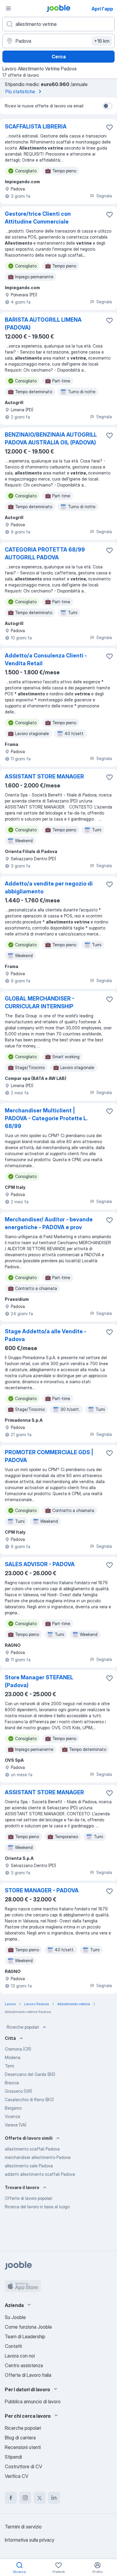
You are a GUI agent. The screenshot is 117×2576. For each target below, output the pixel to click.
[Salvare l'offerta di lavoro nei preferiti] (109, 127)
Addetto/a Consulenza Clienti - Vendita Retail (46, 659)
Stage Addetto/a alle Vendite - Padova (46, 1335)
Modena (13, 2057)
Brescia (12, 2083)
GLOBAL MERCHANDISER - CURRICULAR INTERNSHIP (40, 1002)
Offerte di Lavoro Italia (28, 2375)
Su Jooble (15, 2317)
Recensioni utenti (23, 2447)
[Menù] (8, 8)
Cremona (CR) (18, 2049)
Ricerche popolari (23, 2027)
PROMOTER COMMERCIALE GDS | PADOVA (49, 1456)
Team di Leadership (25, 2336)
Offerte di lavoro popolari (28, 2198)
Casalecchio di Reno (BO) (29, 2100)
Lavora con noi (20, 2356)
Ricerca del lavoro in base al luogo (37, 2207)
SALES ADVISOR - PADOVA (40, 1564)
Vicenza (12, 2116)
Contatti (13, 2346)
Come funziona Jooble (28, 2327)
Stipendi (13, 2457)
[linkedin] (54, 2498)
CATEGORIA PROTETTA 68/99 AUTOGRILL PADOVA (45, 554)
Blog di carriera (20, 2438)
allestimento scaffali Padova (32, 2149)
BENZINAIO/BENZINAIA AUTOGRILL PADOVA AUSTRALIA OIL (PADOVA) (51, 439)
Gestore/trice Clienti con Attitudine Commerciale (38, 218)
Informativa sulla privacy (30, 2540)
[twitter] (40, 2498)
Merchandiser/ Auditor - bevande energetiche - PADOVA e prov (49, 1223)
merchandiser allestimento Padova (38, 2157)
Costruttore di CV (23, 2466)
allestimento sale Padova (29, 2166)
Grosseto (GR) (18, 2091)
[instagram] (25, 2498)
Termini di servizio (23, 2527)
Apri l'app (102, 9)
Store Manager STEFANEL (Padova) (39, 1681)
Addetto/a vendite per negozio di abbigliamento (49, 888)
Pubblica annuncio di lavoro (33, 2401)
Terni (9, 2066)
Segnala (104, 196)
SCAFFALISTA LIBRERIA (36, 127)
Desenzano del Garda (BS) (30, 2074)
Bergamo (13, 2108)
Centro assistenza (24, 2365)
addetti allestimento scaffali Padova (40, 2174)
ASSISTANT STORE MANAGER (44, 776)
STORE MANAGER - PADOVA (42, 1890)
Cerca (59, 57)
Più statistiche (20, 91)
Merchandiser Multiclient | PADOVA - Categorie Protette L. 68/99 (46, 1118)
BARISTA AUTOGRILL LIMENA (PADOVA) (43, 324)
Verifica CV (16, 2476)
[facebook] (11, 2498)
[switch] (107, 106)
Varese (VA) (16, 2125)
